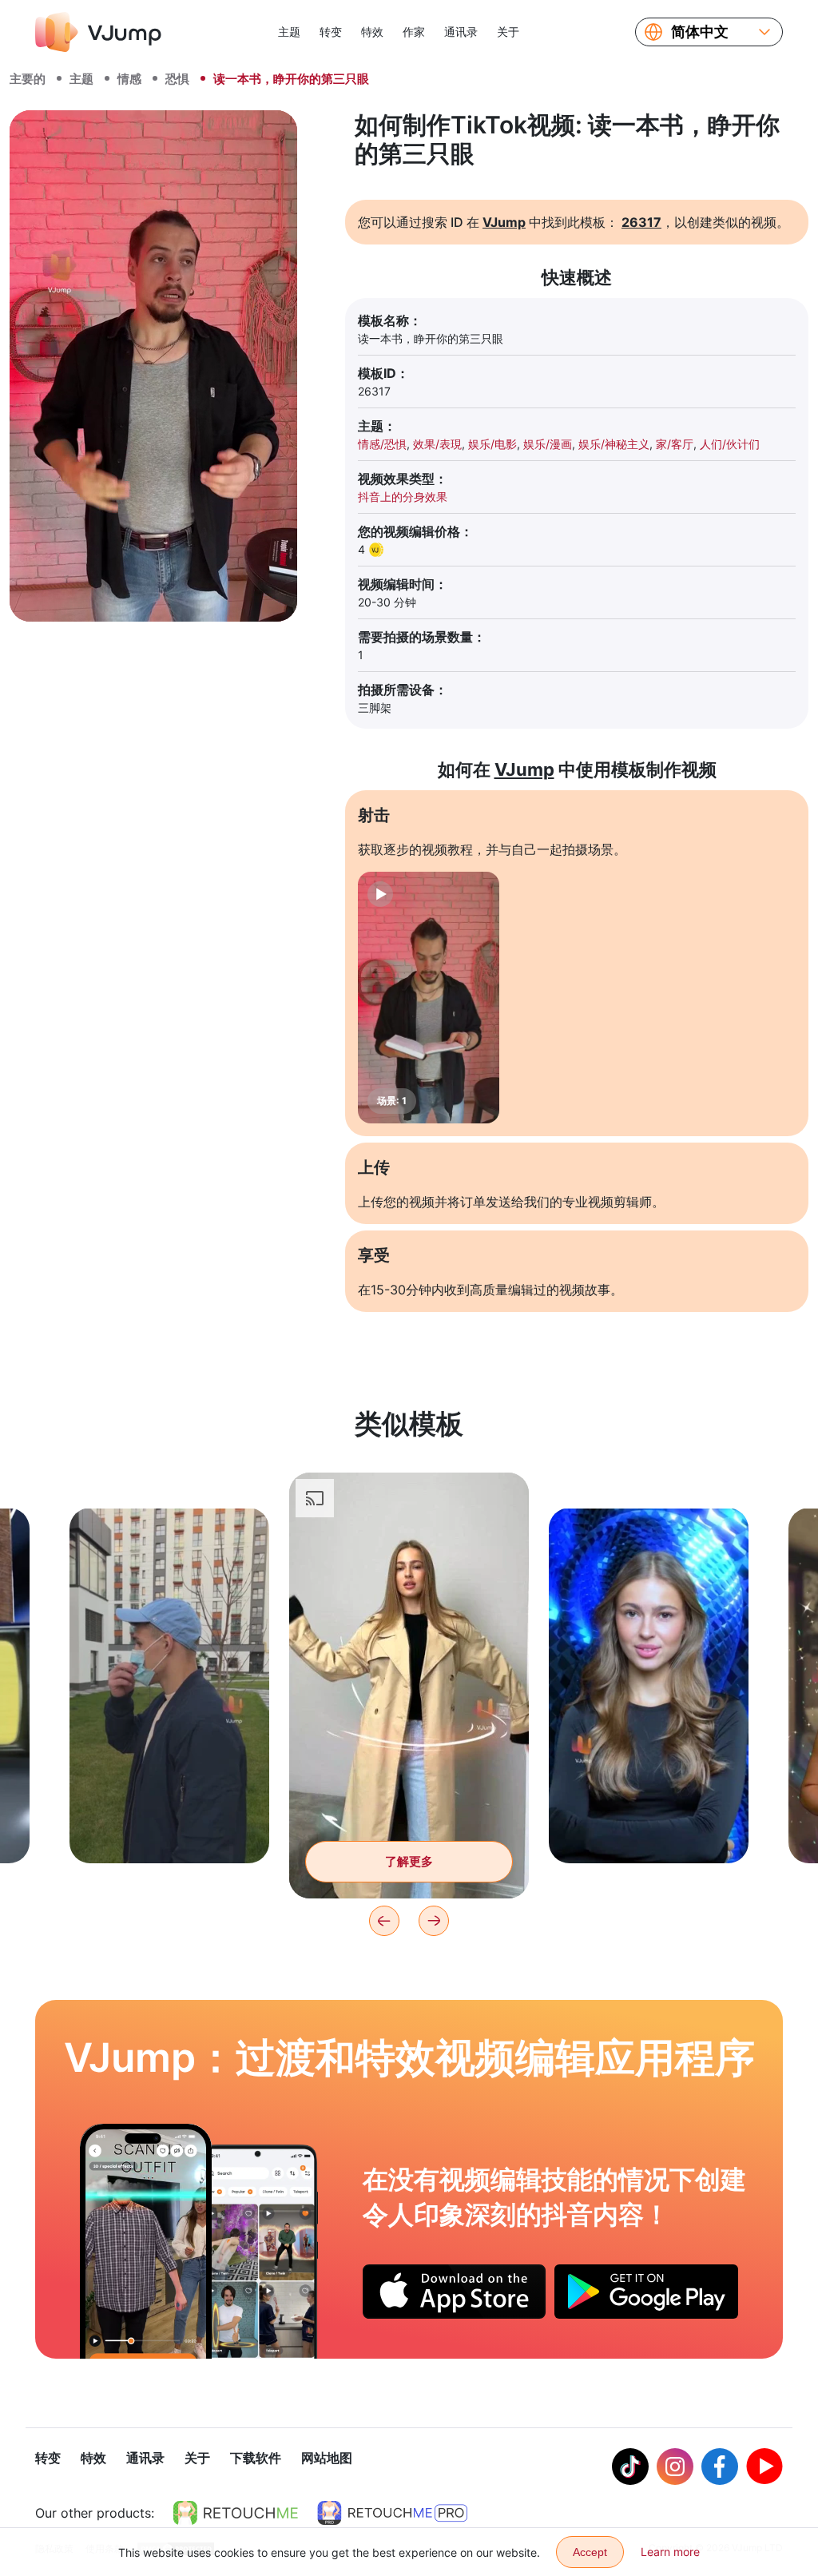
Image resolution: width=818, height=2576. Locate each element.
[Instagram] (675, 2467)
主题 (289, 32)
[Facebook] (720, 2467)
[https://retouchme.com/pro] (392, 2513)
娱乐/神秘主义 (614, 444)
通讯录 (461, 32)
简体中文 (700, 32)
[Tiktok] (630, 2467)
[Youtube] (764, 2467)
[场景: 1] (429, 998)
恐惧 (177, 79)
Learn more (670, 2552)
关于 (508, 32)
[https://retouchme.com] (236, 2513)
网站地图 (327, 2458)
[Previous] (384, 1921)
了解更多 (169, 1826)
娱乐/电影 (492, 444)
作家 (414, 32)
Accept (590, 2552)
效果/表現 (437, 444)
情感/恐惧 (382, 444)
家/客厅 (675, 444)
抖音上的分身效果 (403, 497)
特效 (372, 32)
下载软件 (256, 2458)
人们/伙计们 (730, 444)
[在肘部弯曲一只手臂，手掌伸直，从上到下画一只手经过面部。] (146, 2241)
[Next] (434, 1921)
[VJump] (98, 32)
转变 (331, 32)
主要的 (28, 79)
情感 (129, 79)
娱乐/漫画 (548, 444)
